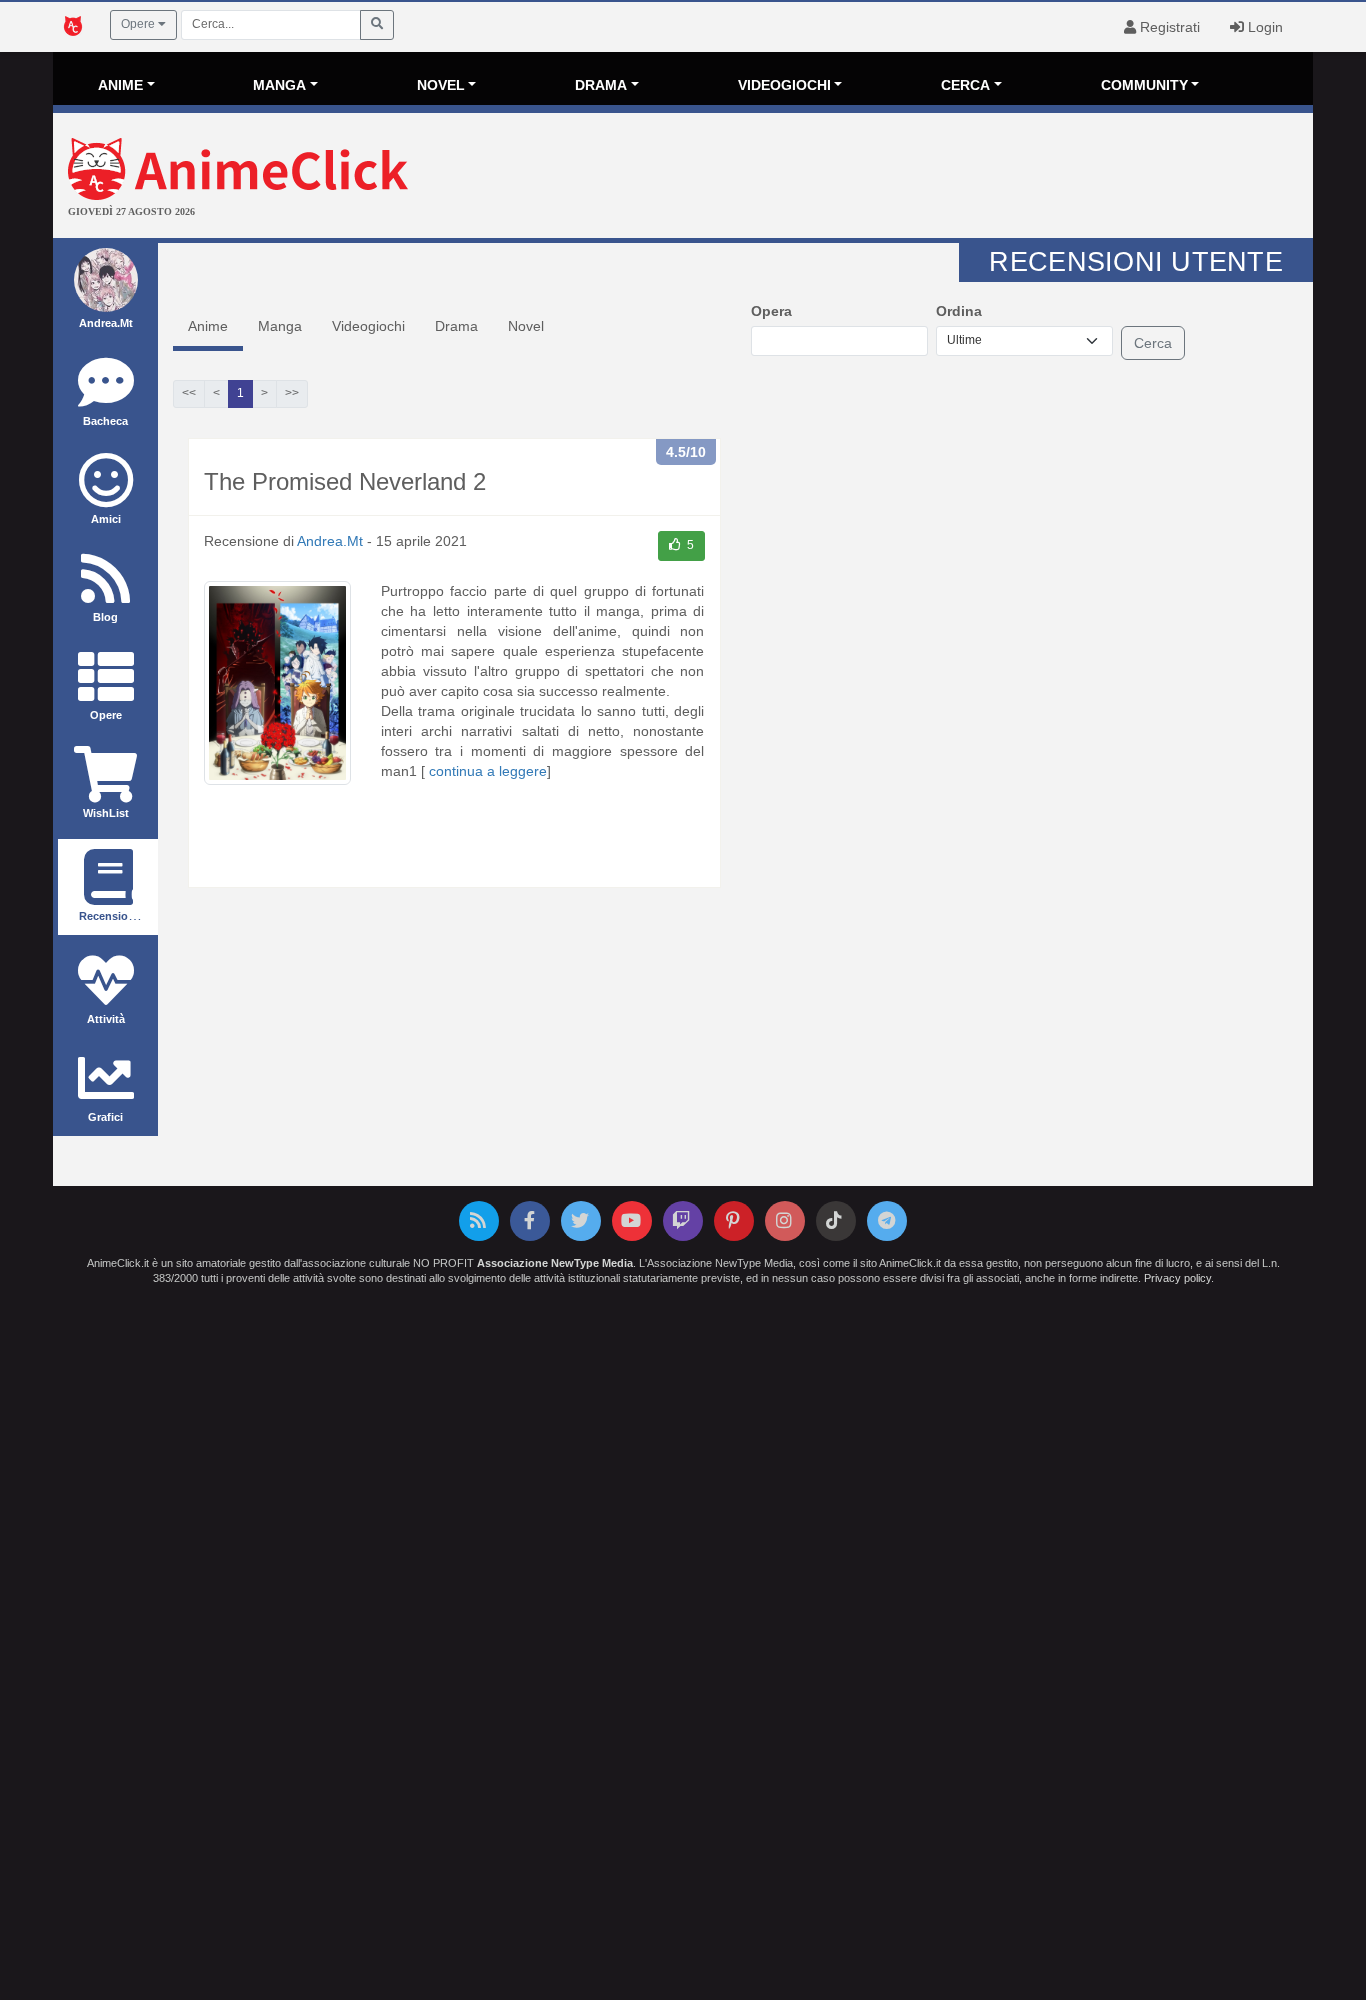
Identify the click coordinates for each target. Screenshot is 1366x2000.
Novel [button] (441, 85)
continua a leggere (488, 771)
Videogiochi (368, 326)
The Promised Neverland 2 (345, 481)
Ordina (959, 311)
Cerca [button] (965, 85)
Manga (280, 326)
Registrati (1168, 27)
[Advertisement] (893, 178)
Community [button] (1144, 85)
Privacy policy (1177, 1278)
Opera (771, 311)
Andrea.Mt (330, 541)
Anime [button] (120, 85)
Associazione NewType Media (555, 1263)
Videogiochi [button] (784, 85)
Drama (456, 326)
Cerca (1153, 343)
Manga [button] (279, 85)
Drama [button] (601, 85)
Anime (208, 326)
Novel (526, 326)
